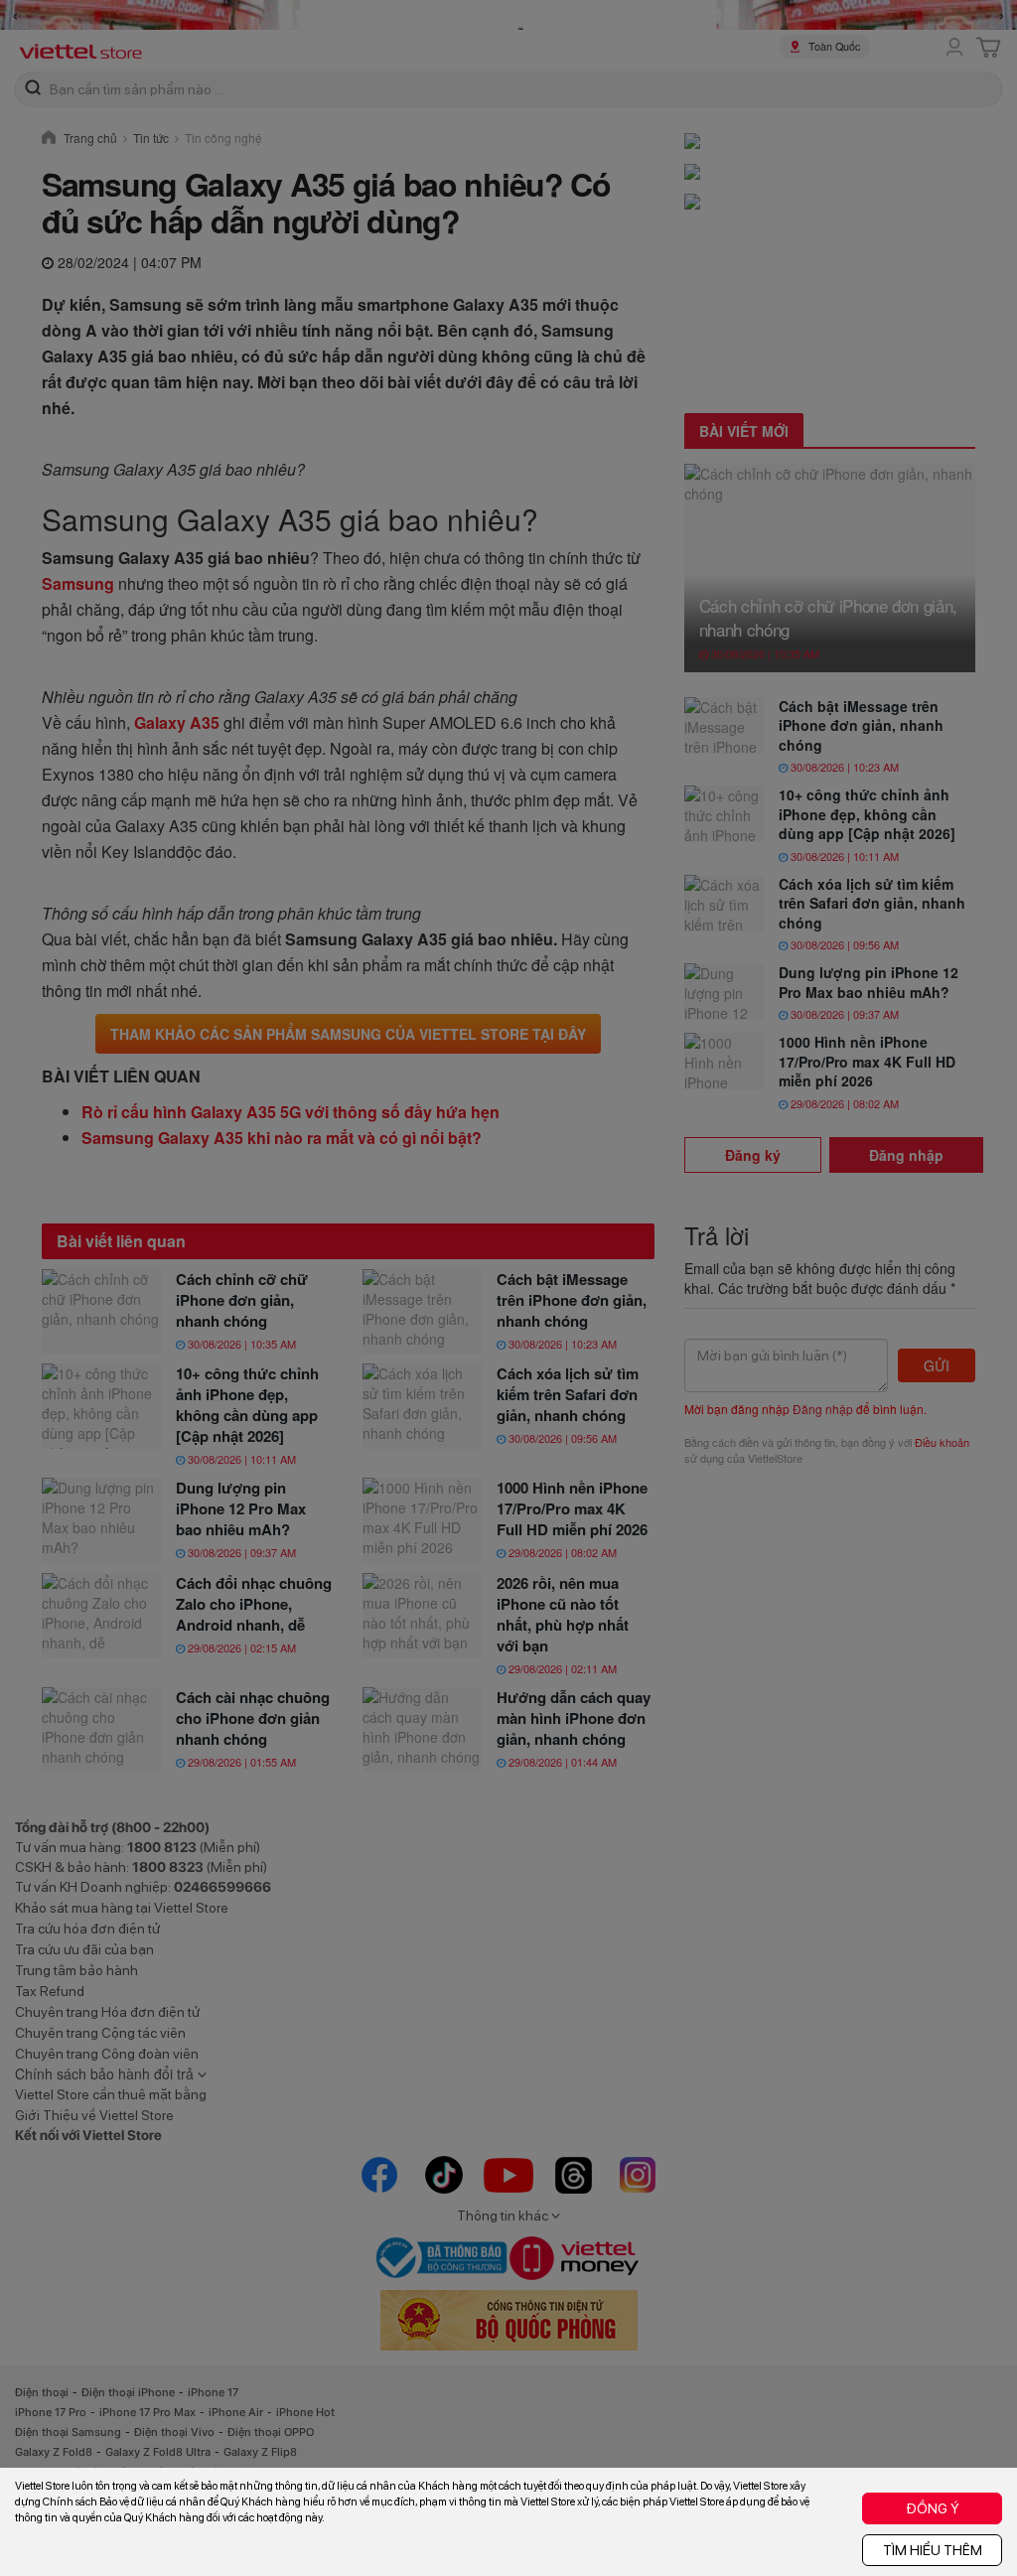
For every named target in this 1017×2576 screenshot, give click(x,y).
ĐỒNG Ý (933, 2508)
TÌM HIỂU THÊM (933, 2550)
